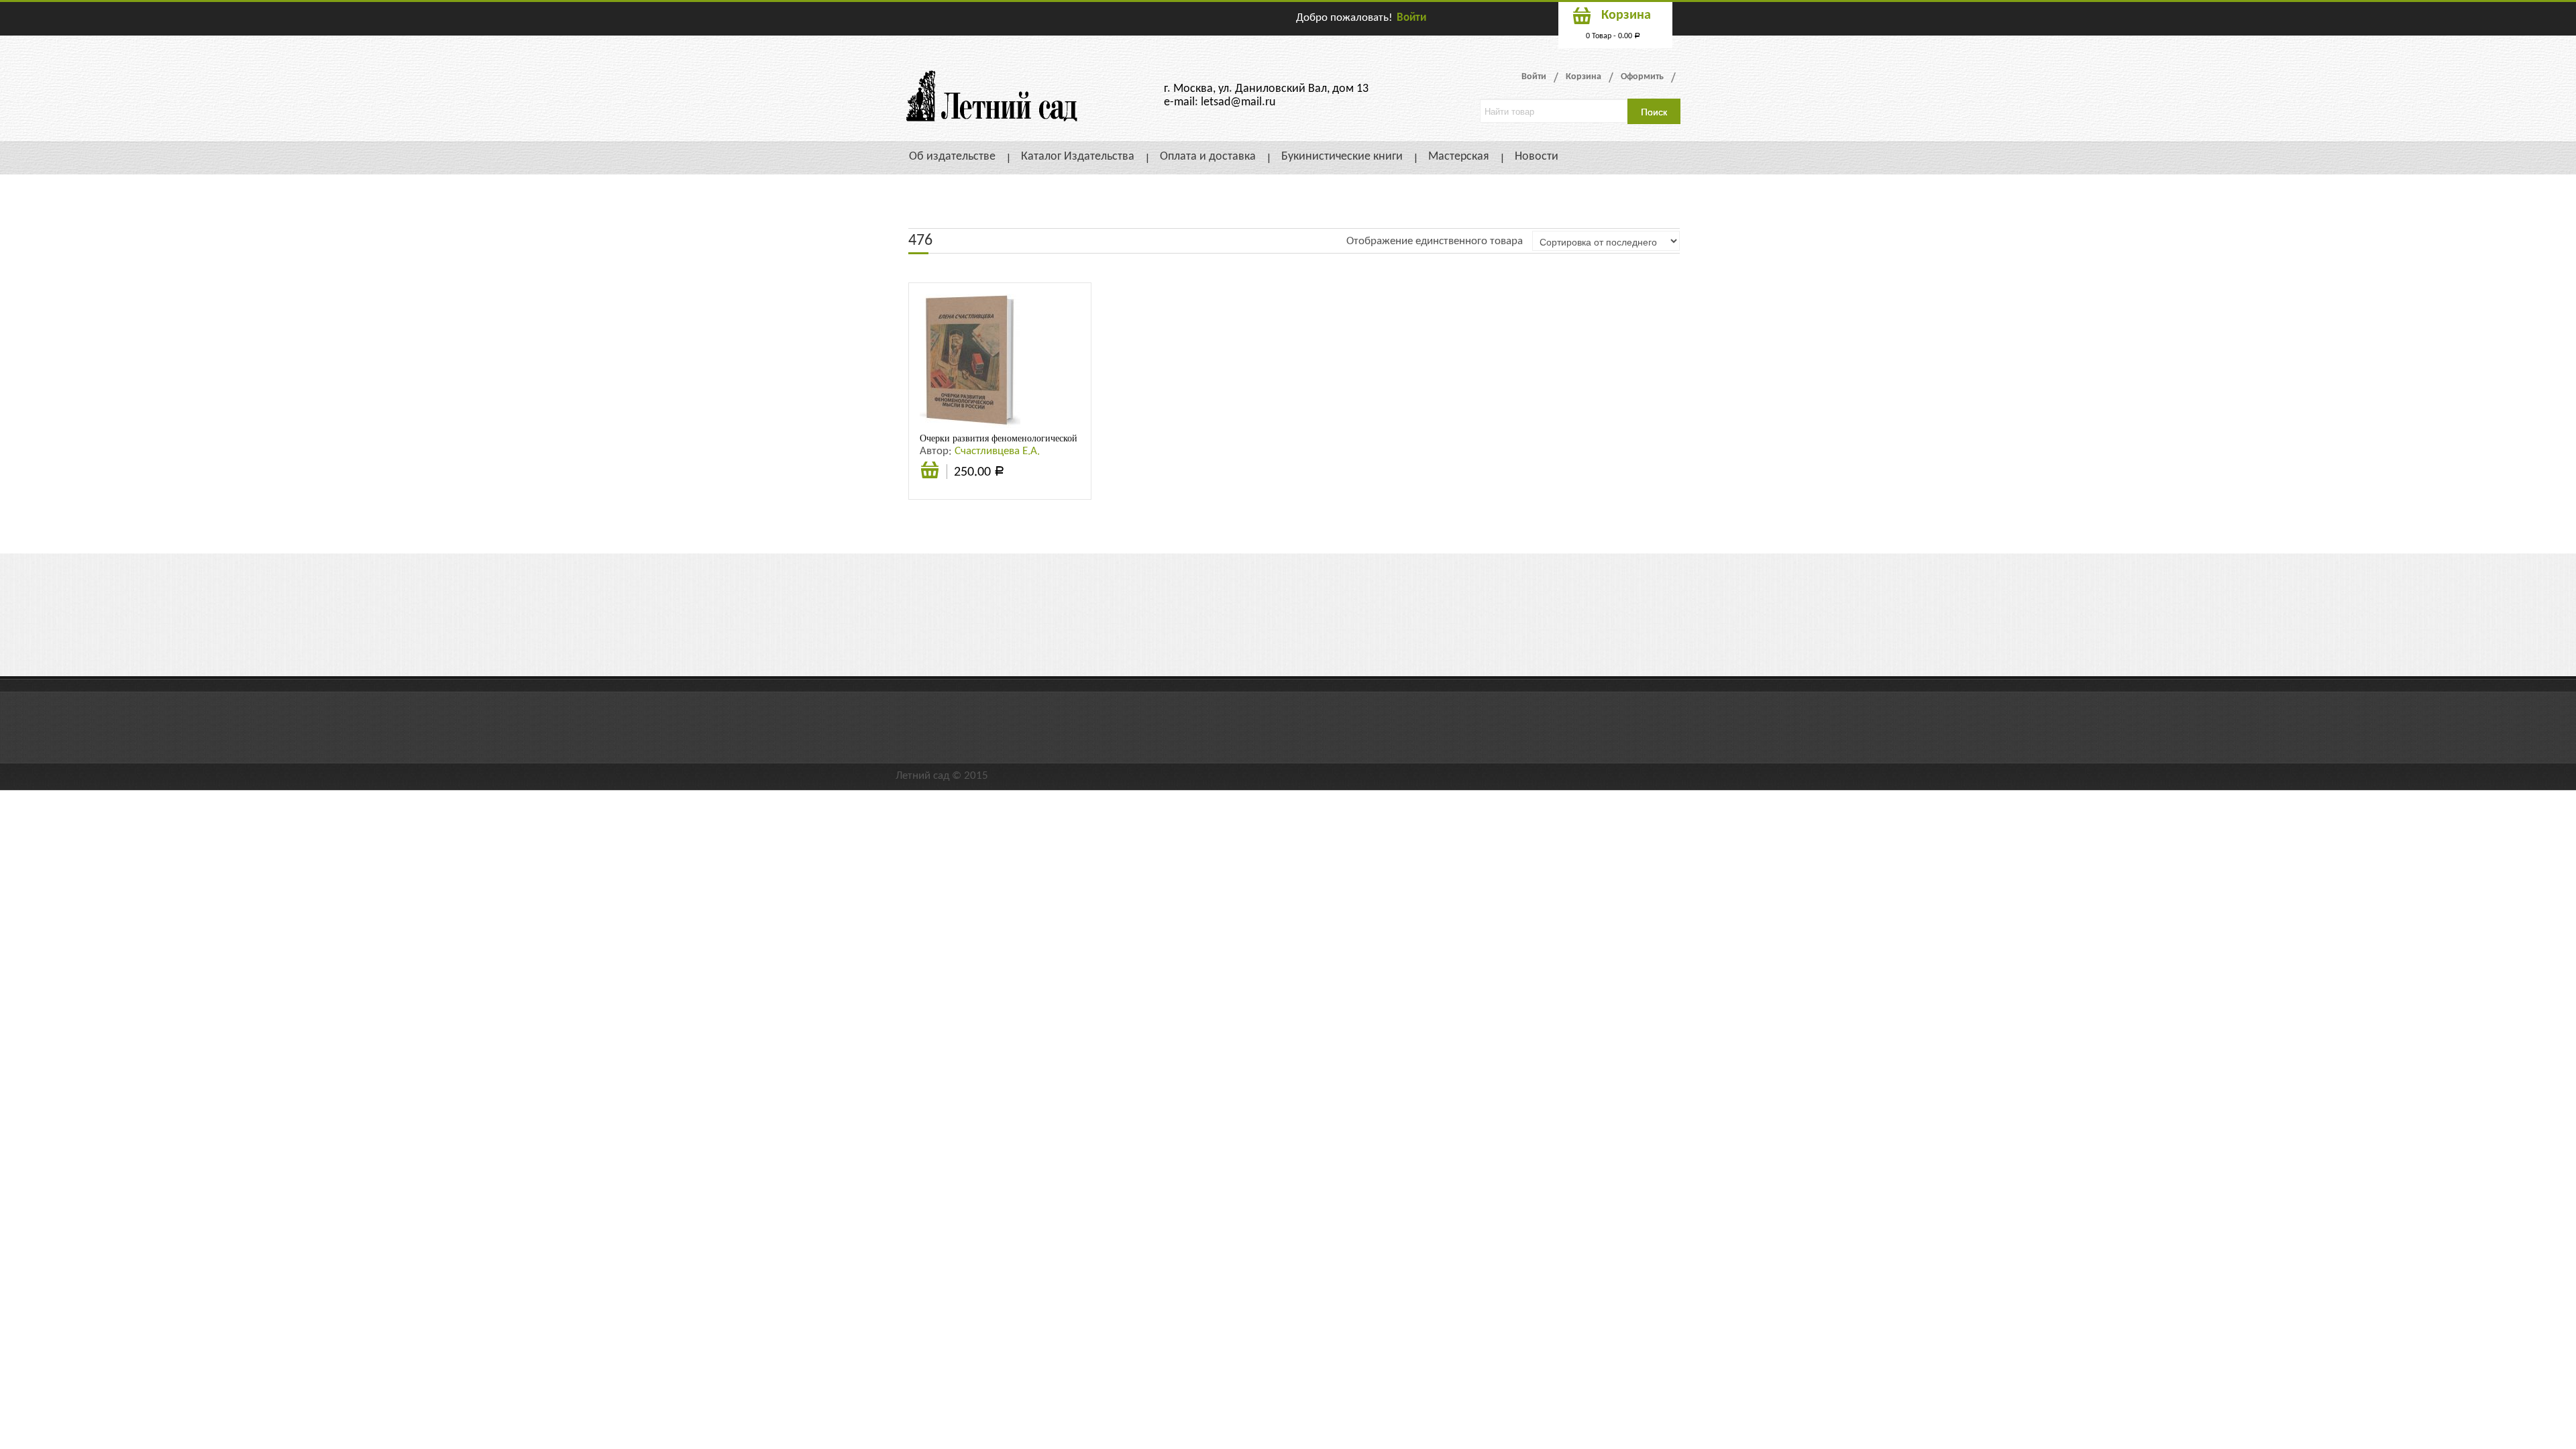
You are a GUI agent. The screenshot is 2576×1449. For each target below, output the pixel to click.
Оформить (1642, 77)
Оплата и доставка (1208, 157)
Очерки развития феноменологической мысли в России (1032, 438)
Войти (1411, 18)
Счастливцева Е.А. (997, 451)
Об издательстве (952, 157)
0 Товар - (1613, 36)
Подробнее (930, 472)
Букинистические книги (1342, 157)
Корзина (1584, 77)
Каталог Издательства (1078, 157)
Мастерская (1459, 157)
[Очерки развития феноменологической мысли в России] (970, 361)
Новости (1537, 157)
